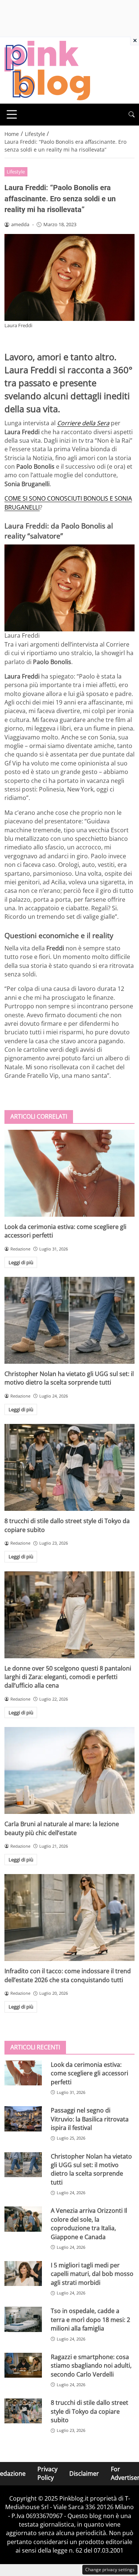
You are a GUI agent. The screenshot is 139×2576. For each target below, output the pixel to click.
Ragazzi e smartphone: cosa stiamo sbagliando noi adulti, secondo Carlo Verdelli (91, 2366)
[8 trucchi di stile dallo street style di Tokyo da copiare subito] (69, 1467)
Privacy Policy (47, 2473)
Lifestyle (16, 172)
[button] (132, 115)
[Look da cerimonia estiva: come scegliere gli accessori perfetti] (69, 1173)
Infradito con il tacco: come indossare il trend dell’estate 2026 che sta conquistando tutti (68, 1975)
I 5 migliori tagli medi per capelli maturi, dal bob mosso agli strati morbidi (92, 2274)
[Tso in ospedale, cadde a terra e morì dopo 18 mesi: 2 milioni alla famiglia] (23, 2319)
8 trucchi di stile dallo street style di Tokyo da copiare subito (90, 2411)
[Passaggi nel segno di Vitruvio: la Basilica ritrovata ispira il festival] (23, 2119)
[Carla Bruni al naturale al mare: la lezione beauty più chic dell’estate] (69, 1770)
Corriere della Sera (83, 423)
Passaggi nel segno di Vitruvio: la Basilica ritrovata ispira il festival (90, 2119)
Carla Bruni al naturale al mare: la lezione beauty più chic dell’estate (62, 1828)
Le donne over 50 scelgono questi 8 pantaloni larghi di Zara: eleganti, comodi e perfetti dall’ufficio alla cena (68, 1677)
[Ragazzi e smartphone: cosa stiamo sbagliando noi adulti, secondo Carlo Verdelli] (23, 2365)
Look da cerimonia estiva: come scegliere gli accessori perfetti (90, 2073)
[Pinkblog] (47, 70)
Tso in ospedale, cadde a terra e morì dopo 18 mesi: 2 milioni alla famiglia (90, 2320)
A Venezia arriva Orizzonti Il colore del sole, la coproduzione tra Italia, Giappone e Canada (89, 2224)
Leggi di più (21, 1262)
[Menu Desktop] (12, 114)
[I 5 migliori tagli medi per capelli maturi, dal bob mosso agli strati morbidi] (23, 2273)
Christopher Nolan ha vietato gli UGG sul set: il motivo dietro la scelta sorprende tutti (69, 1378)
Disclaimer (84, 2473)
